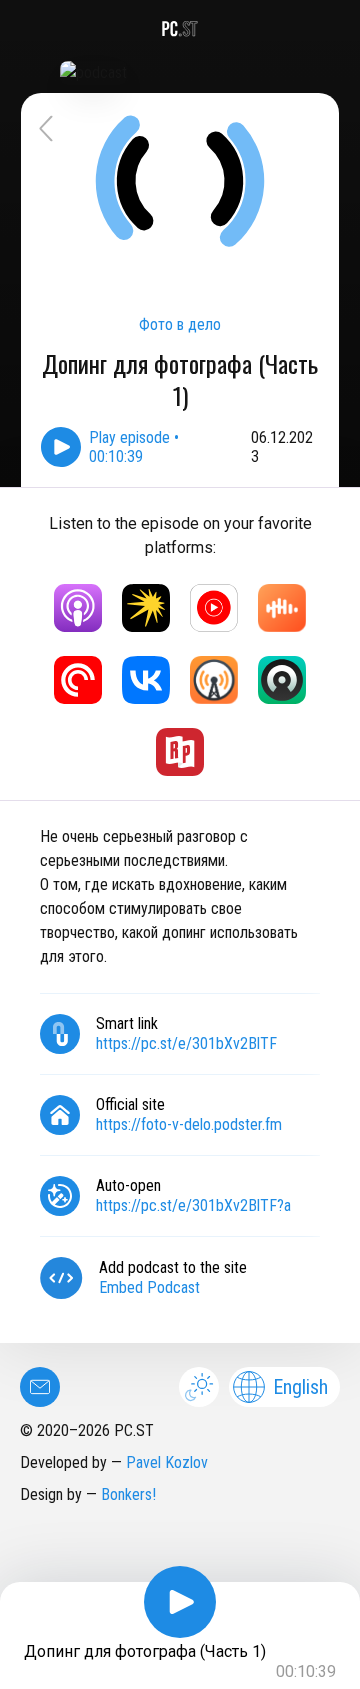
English (300, 1387)
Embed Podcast (149, 1287)
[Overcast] (214, 680)
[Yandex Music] (146, 608)
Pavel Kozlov (167, 1462)
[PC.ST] (180, 29)
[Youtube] (214, 608)
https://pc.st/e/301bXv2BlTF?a (193, 1205)
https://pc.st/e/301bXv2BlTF (186, 1043)
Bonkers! (128, 1494)
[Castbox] (282, 608)
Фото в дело (180, 324)
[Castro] (282, 680)
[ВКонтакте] (146, 680)
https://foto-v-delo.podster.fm (189, 1124)
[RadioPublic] (180, 752)
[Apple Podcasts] (78, 608)
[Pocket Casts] (78, 680)
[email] (40, 1387)
